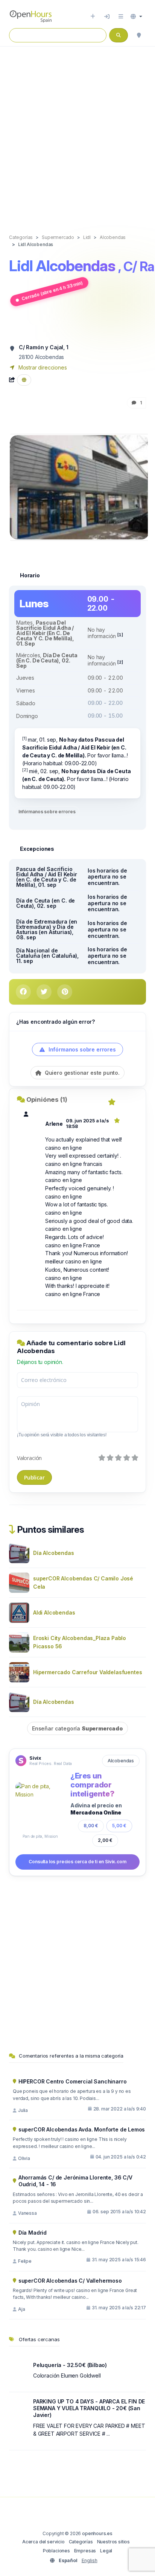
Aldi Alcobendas (54, 1612)
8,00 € (91, 1826)
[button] (136, 17)
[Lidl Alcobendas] (79, 487)
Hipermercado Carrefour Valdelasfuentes (87, 1672)
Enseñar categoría (77, 1728)
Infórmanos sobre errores (47, 812)
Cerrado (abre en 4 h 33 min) (52, 291)
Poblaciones (56, 2551)
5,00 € (119, 1826)
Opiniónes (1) (47, 1099)
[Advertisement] (77, 132)
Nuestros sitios (113, 2542)
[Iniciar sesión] (107, 17)
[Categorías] (121, 17)
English (90, 2560)
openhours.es (97, 2533)
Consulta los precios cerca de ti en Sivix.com (77, 1862)
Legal (106, 2551)
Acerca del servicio (43, 2542)
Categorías (81, 2542)
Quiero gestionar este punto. (81, 1073)
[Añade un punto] (93, 17)
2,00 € (105, 1840)
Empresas (85, 2551)
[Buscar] (139, 35)
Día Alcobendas (54, 1553)
